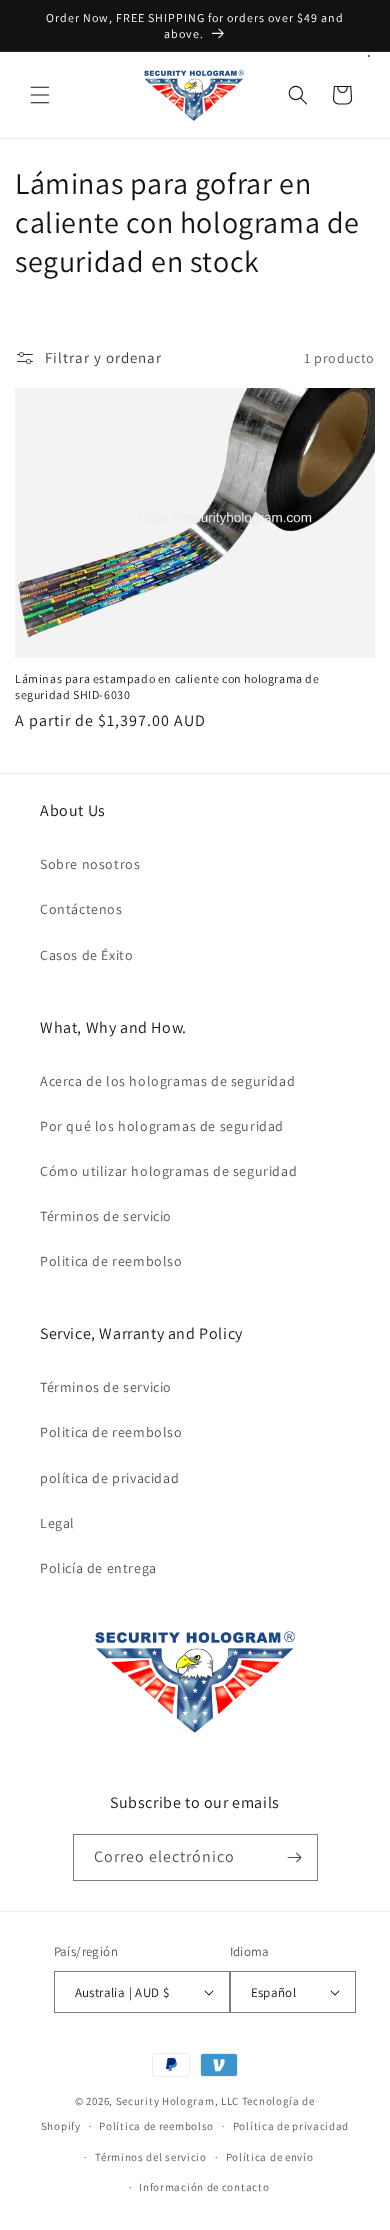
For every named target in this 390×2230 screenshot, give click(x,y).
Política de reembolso (156, 2126)
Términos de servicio (106, 1216)
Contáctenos (81, 909)
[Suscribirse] (295, 1857)
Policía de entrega (98, 1568)
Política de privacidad (291, 2126)
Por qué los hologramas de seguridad (162, 1126)
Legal (57, 1523)
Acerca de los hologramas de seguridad (167, 1081)
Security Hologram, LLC (177, 2101)
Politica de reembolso (111, 1261)
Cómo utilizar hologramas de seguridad (168, 1171)
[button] (40, 95)
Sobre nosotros (90, 864)
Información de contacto (204, 2187)
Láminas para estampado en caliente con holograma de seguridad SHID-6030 (167, 686)
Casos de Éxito (86, 955)
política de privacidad (109, 1478)
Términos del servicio (151, 2157)
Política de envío (270, 2157)
